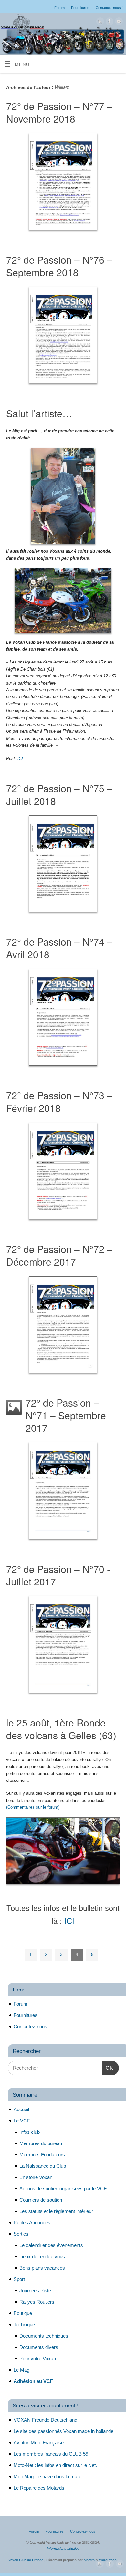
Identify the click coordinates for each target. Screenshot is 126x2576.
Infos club (30, 2132)
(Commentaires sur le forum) (33, 1807)
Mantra (89, 2560)
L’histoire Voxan (36, 2177)
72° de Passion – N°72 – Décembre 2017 (59, 1255)
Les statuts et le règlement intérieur (56, 2211)
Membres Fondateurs (42, 2155)
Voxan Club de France (26, 2560)
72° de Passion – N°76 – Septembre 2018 (59, 266)
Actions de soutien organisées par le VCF (63, 2189)
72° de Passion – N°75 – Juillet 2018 (59, 795)
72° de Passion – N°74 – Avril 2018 (59, 948)
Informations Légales (63, 2549)
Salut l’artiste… (39, 413)
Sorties (21, 2234)
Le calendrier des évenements (51, 2245)
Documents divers (39, 2347)
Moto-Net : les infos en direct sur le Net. (55, 2465)
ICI (69, 1921)
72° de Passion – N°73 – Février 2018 (59, 1102)
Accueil (21, 2109)
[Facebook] (109, 22)
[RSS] (99, 22)
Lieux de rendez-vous (42, 2257)
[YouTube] (118, 22)
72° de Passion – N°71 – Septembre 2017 (66, 1415)
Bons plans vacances (42, 2268)
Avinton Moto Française (39, 2443)
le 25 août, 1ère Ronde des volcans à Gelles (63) (61, 1729)
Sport (19, 2279)
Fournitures (80, 8)
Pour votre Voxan (38, 2358)
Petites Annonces (32, 2223)
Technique (24, 2324)
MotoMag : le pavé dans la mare (47, 2477)
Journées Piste (35, 2291)
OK (108, 2068)
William (62, 87)
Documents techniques (44, 2336)
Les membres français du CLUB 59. (52, 2454)
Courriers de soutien (41, 2200)
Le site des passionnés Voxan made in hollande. (64, 2431)
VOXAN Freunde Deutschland (45, 2420)
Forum (59, 8)
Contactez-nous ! (109, 8)
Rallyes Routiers (37, 2302)
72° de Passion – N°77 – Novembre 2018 (59, 112)
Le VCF (22, 2121)
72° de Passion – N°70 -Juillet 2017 (58, 1575)
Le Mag (21, 2370)
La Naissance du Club (43, 2166)
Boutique (23, 2313)
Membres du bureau (41, 2143)
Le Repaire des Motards (39, 2488)
